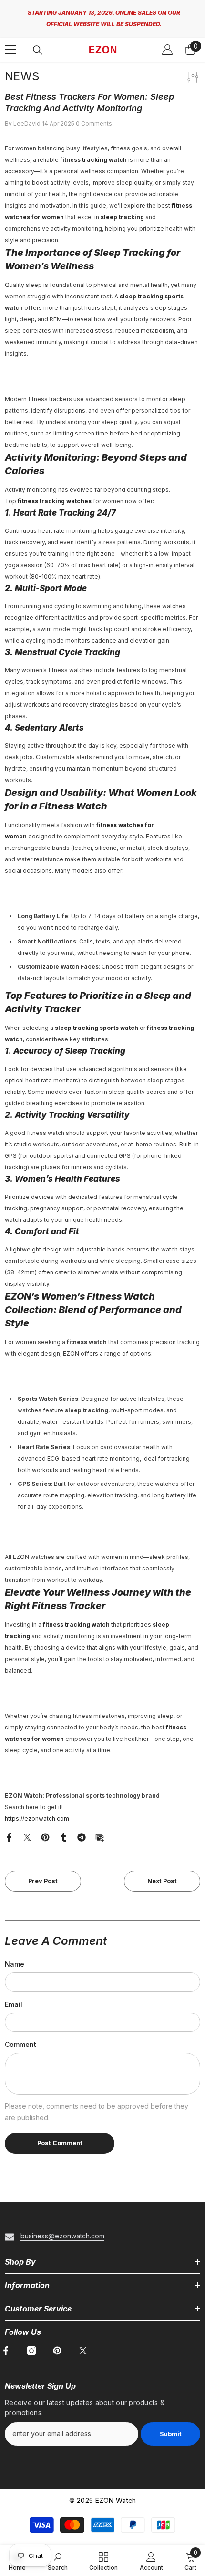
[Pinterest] (45, 1829)
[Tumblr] (63, 1829)
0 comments (94, 115)
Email (14, 1996)
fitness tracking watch (93, 152)
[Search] (38, 42)
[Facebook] (9, 1829)
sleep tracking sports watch (97, 1020)
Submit (171, 2426)
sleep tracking (122, 209)
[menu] (10, 42)
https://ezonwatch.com (37, 1810)
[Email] (100, 1829)
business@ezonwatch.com (62, 2228)
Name (15, 1956)
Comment (20, 2036)
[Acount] (167, 42)
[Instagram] (31, 2343)
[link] (58, 2561)
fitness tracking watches (55, 493)
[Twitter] (27, 1829)
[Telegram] (82, 1829)
